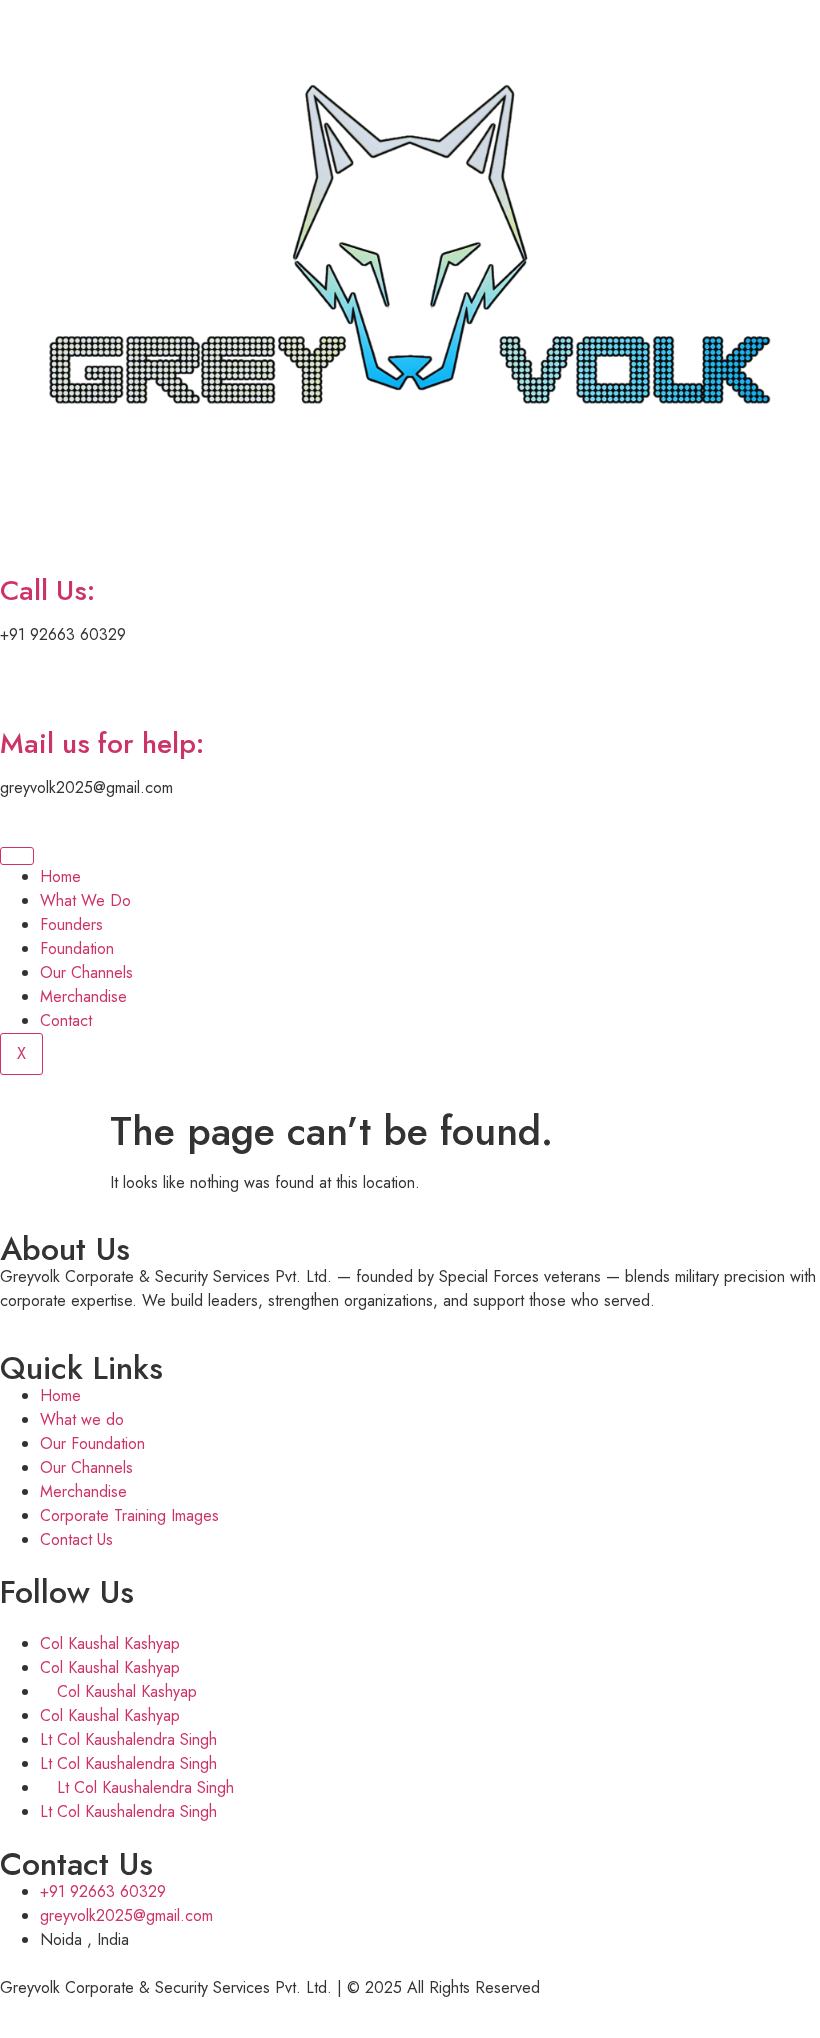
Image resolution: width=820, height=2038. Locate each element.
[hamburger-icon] (17, 856)
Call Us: (47, 590)
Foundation (77, 948)
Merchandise (83, 996)
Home (60, 876)
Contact (66, 1020)
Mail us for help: (102, 743)
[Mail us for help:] (25, 687)
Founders (71, 924)
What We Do (85, 900)
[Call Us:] (25, 534)
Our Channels (86, 972)
